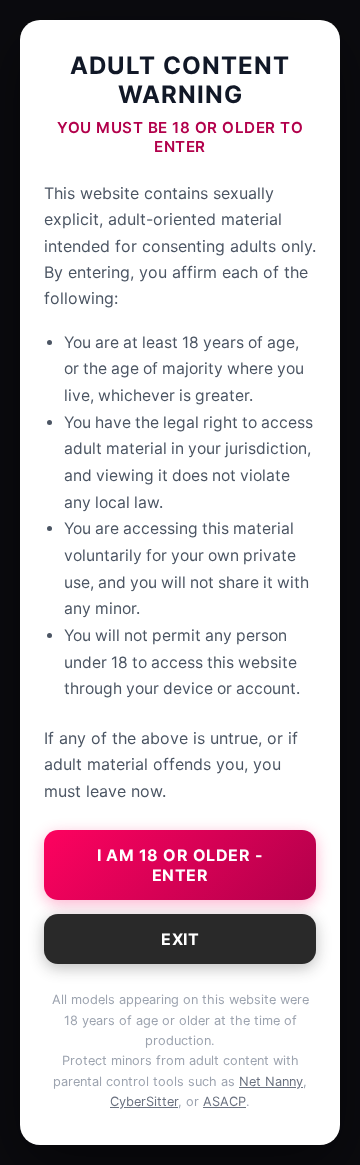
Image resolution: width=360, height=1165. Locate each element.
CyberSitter (144, 1101)
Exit (180, 939)
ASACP (224, 1101)
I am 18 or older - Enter (180, 865)
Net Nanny (271, 1081)
